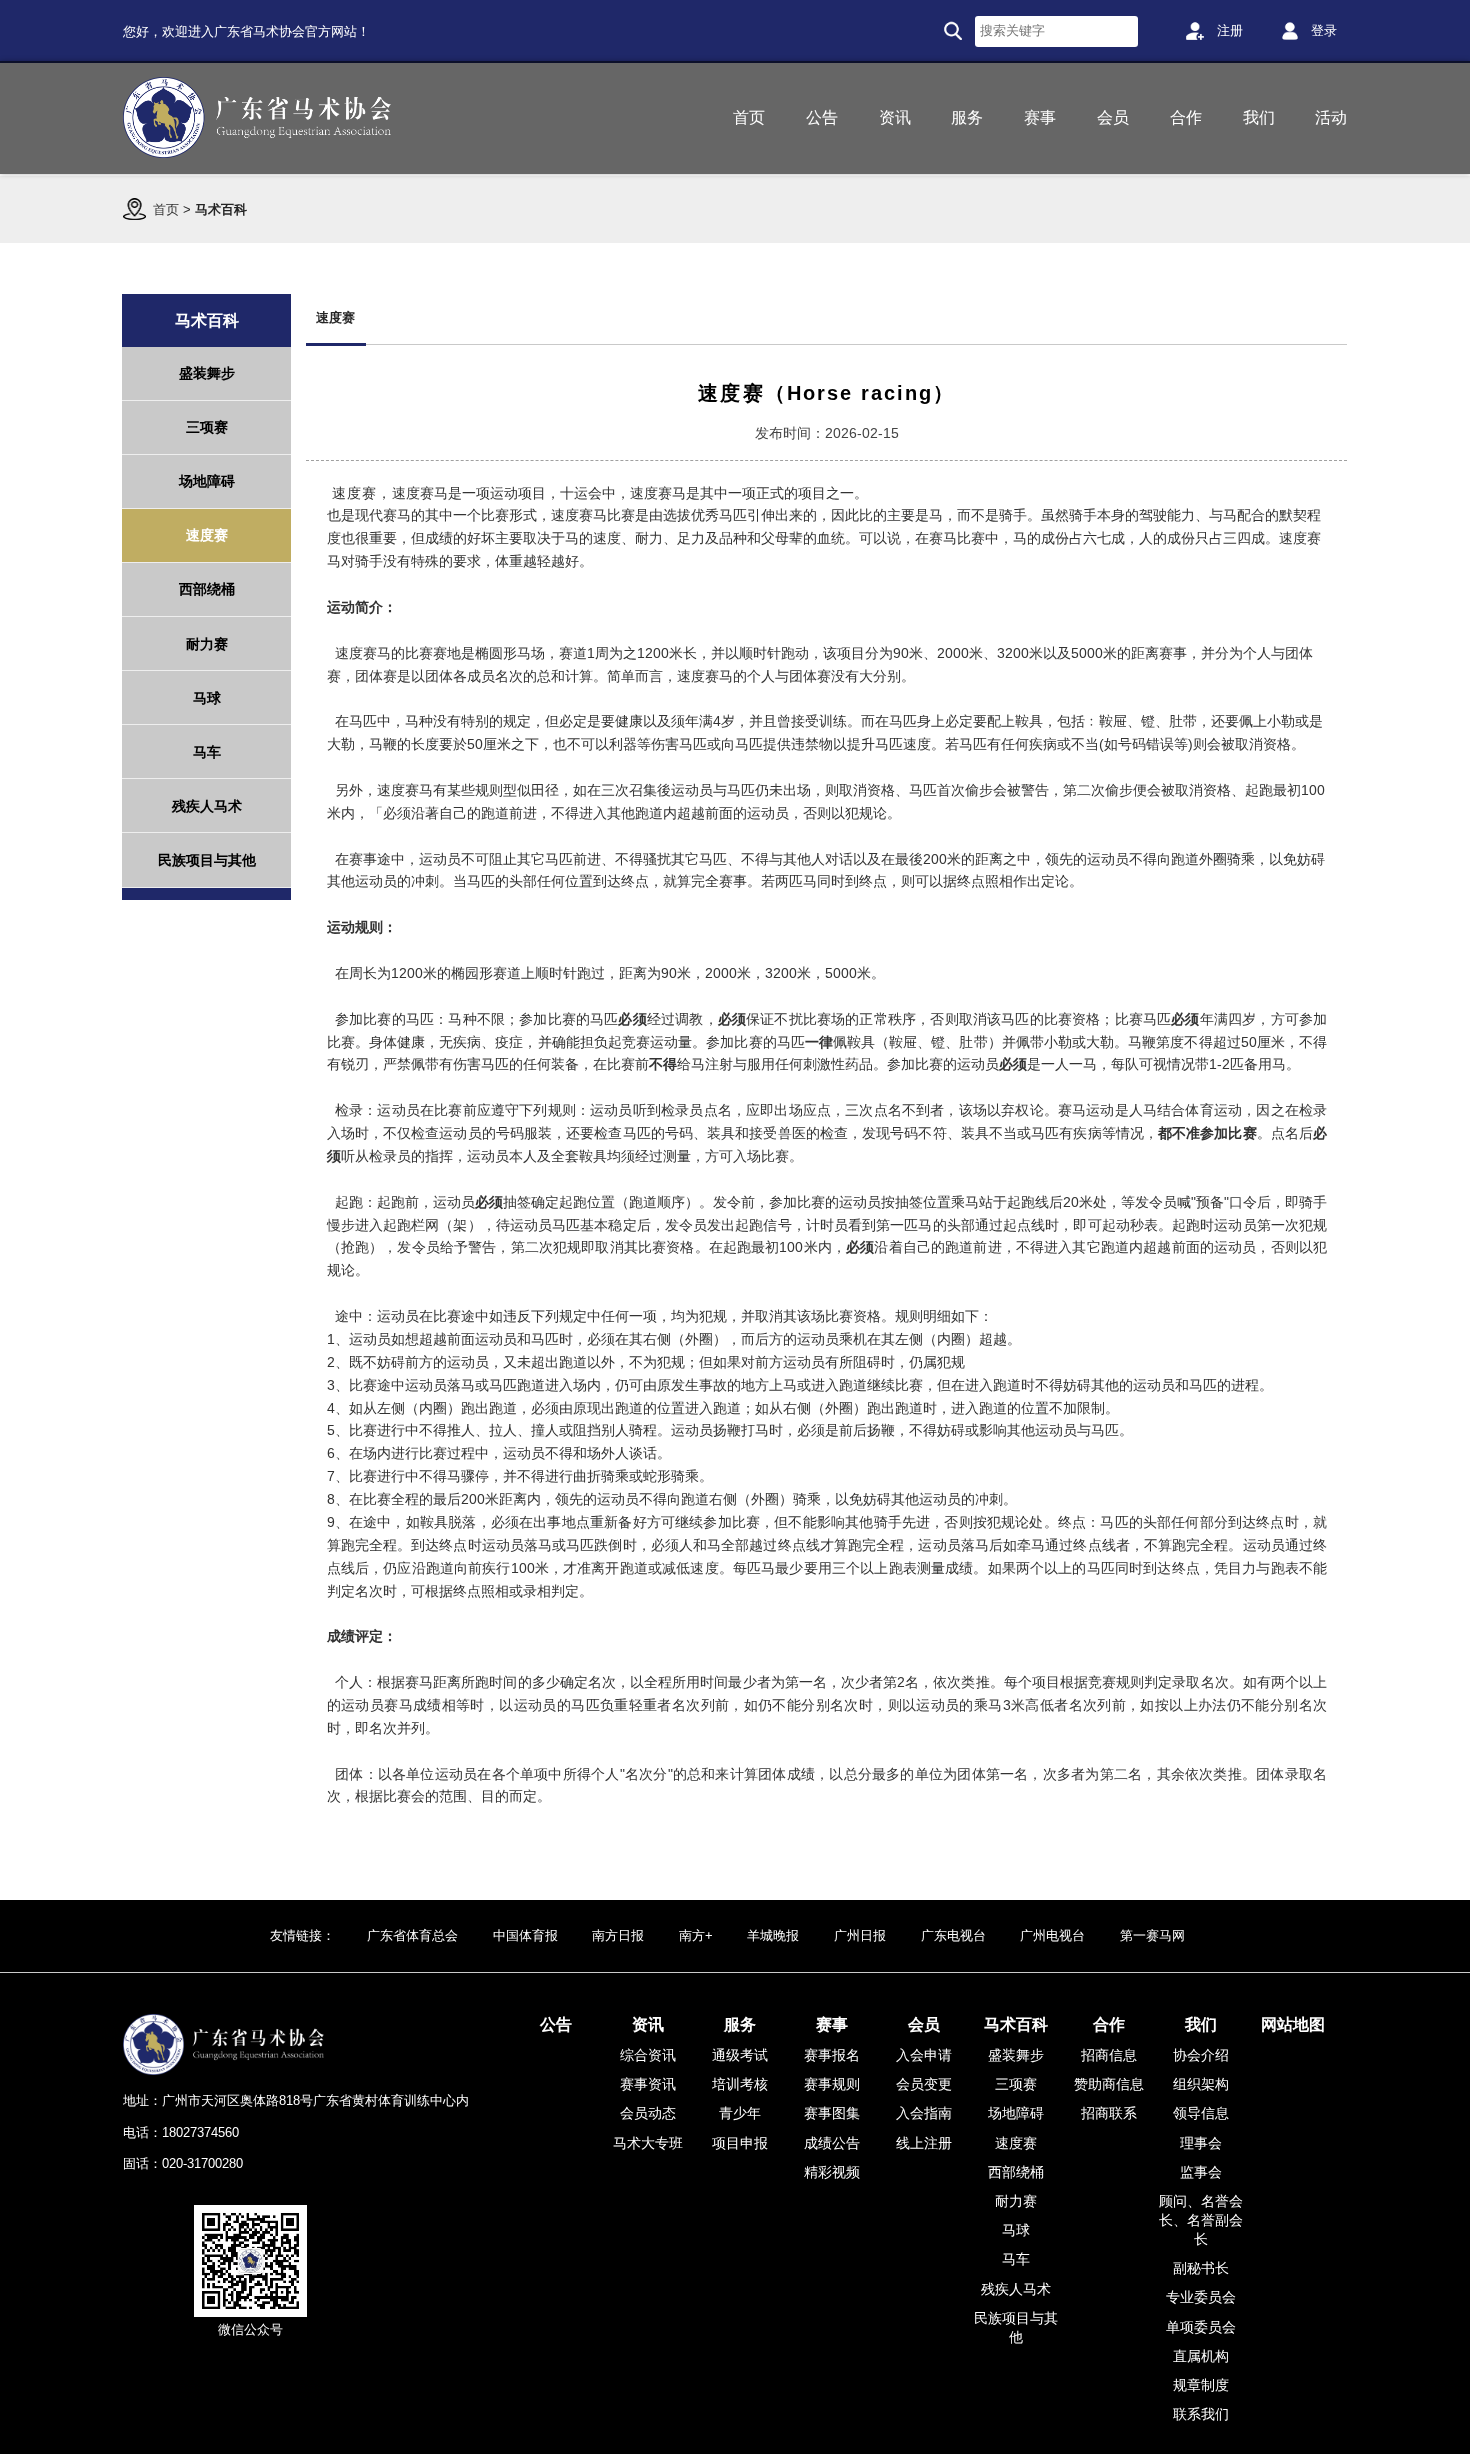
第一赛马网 (1152, 1935)
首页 (166, 209)
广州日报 (860, 1935)
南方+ (696, 1935)
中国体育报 (525, 1935)
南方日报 (618, 1935)
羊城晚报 (773, 1935)
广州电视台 (1052, 1935)
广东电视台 (953, 1935)
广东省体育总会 (412, 1935)
